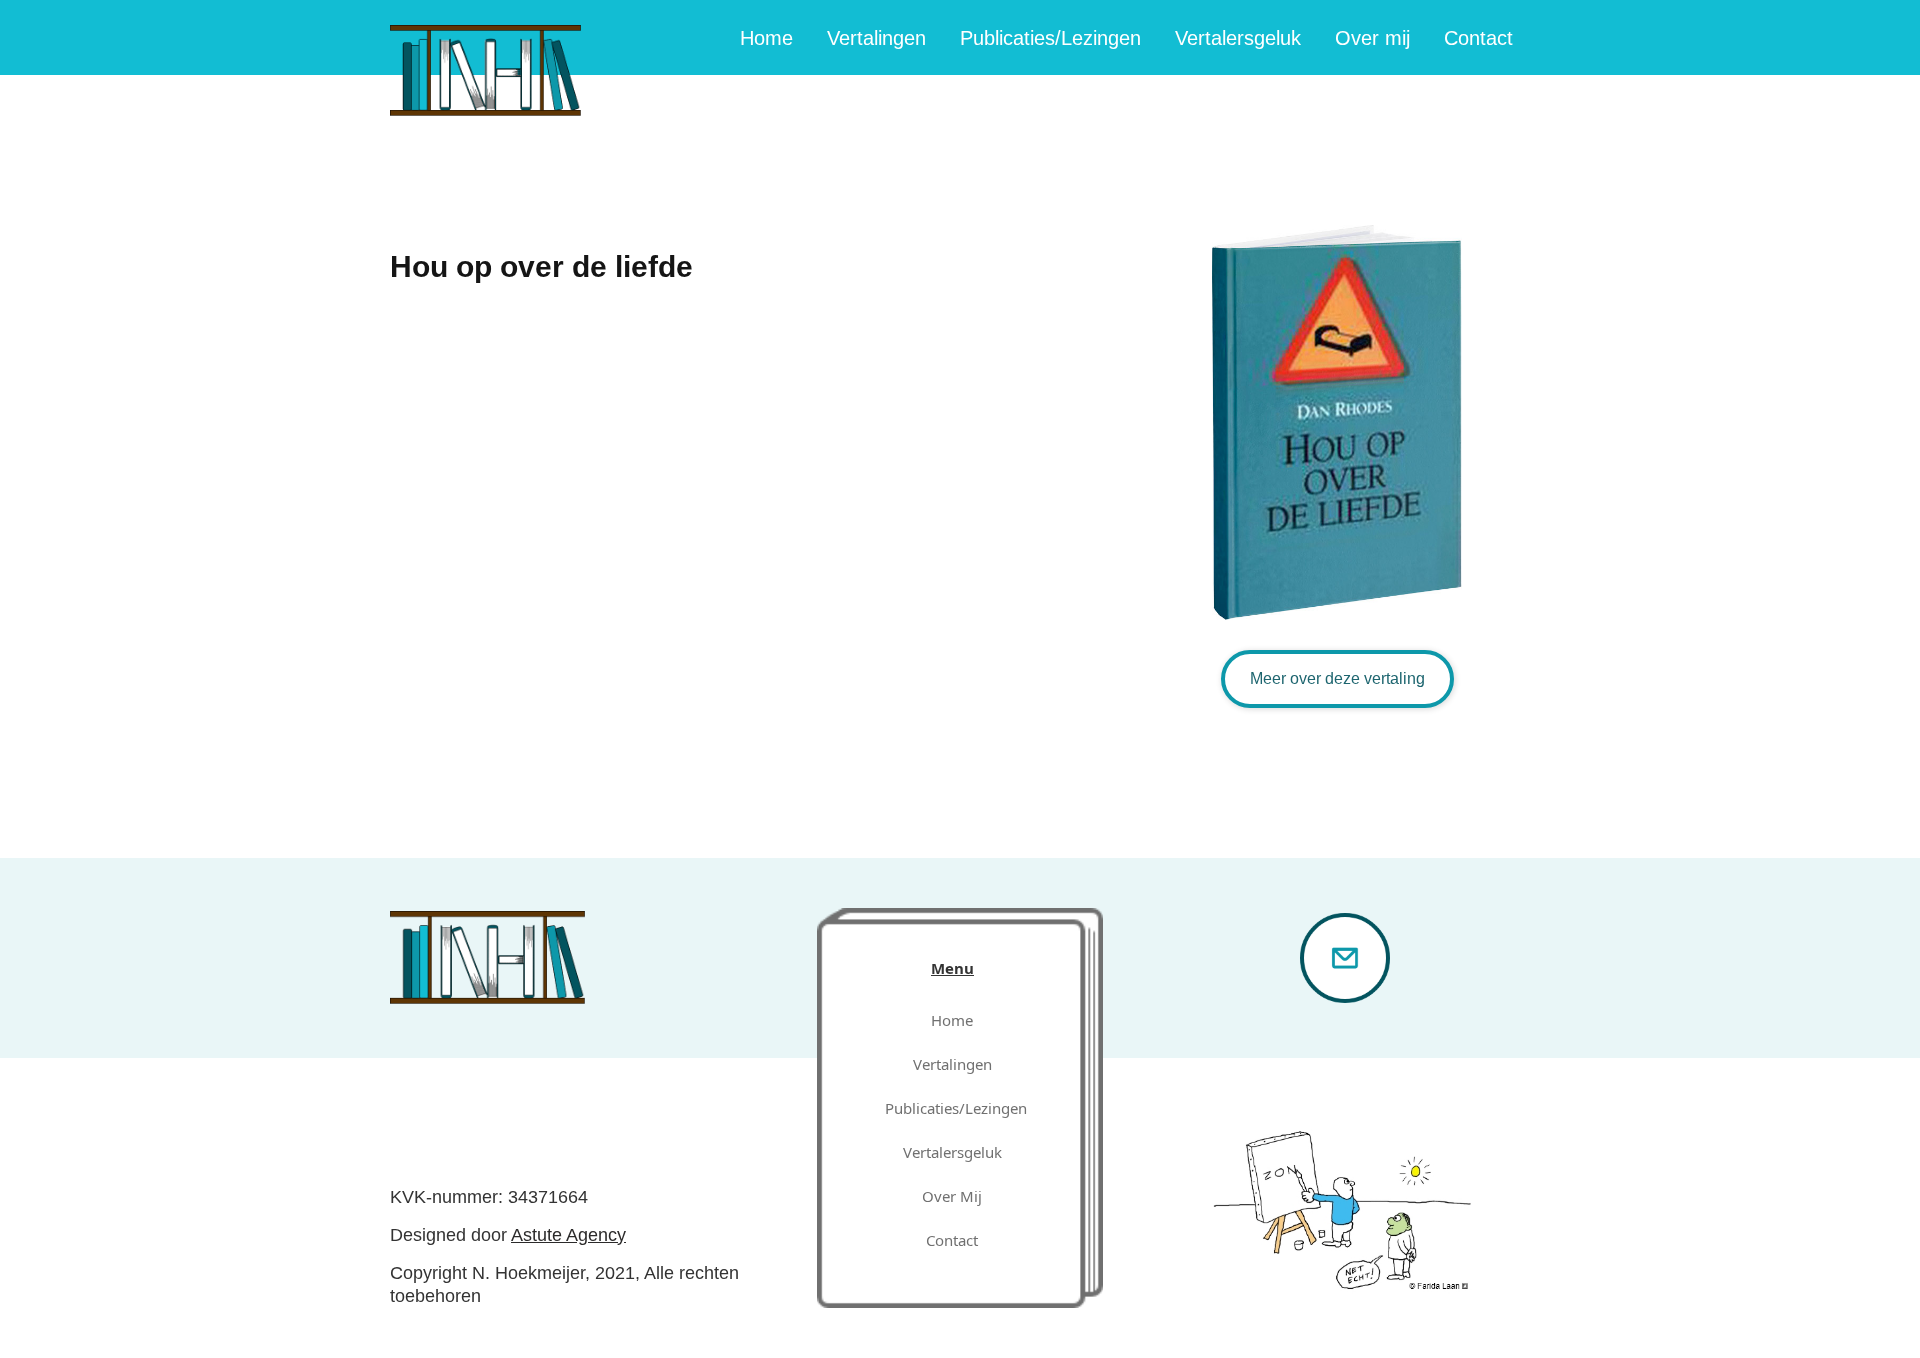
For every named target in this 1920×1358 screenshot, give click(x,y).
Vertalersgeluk (1238, 38)
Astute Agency (568, 1235)
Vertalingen (876, 38)
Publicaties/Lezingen (1050, 38)
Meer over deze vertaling (1337, 678)
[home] (485, 58)
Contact (1478, 38)
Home (766, 38)
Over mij (1372, 38)
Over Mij (952, 1196)
